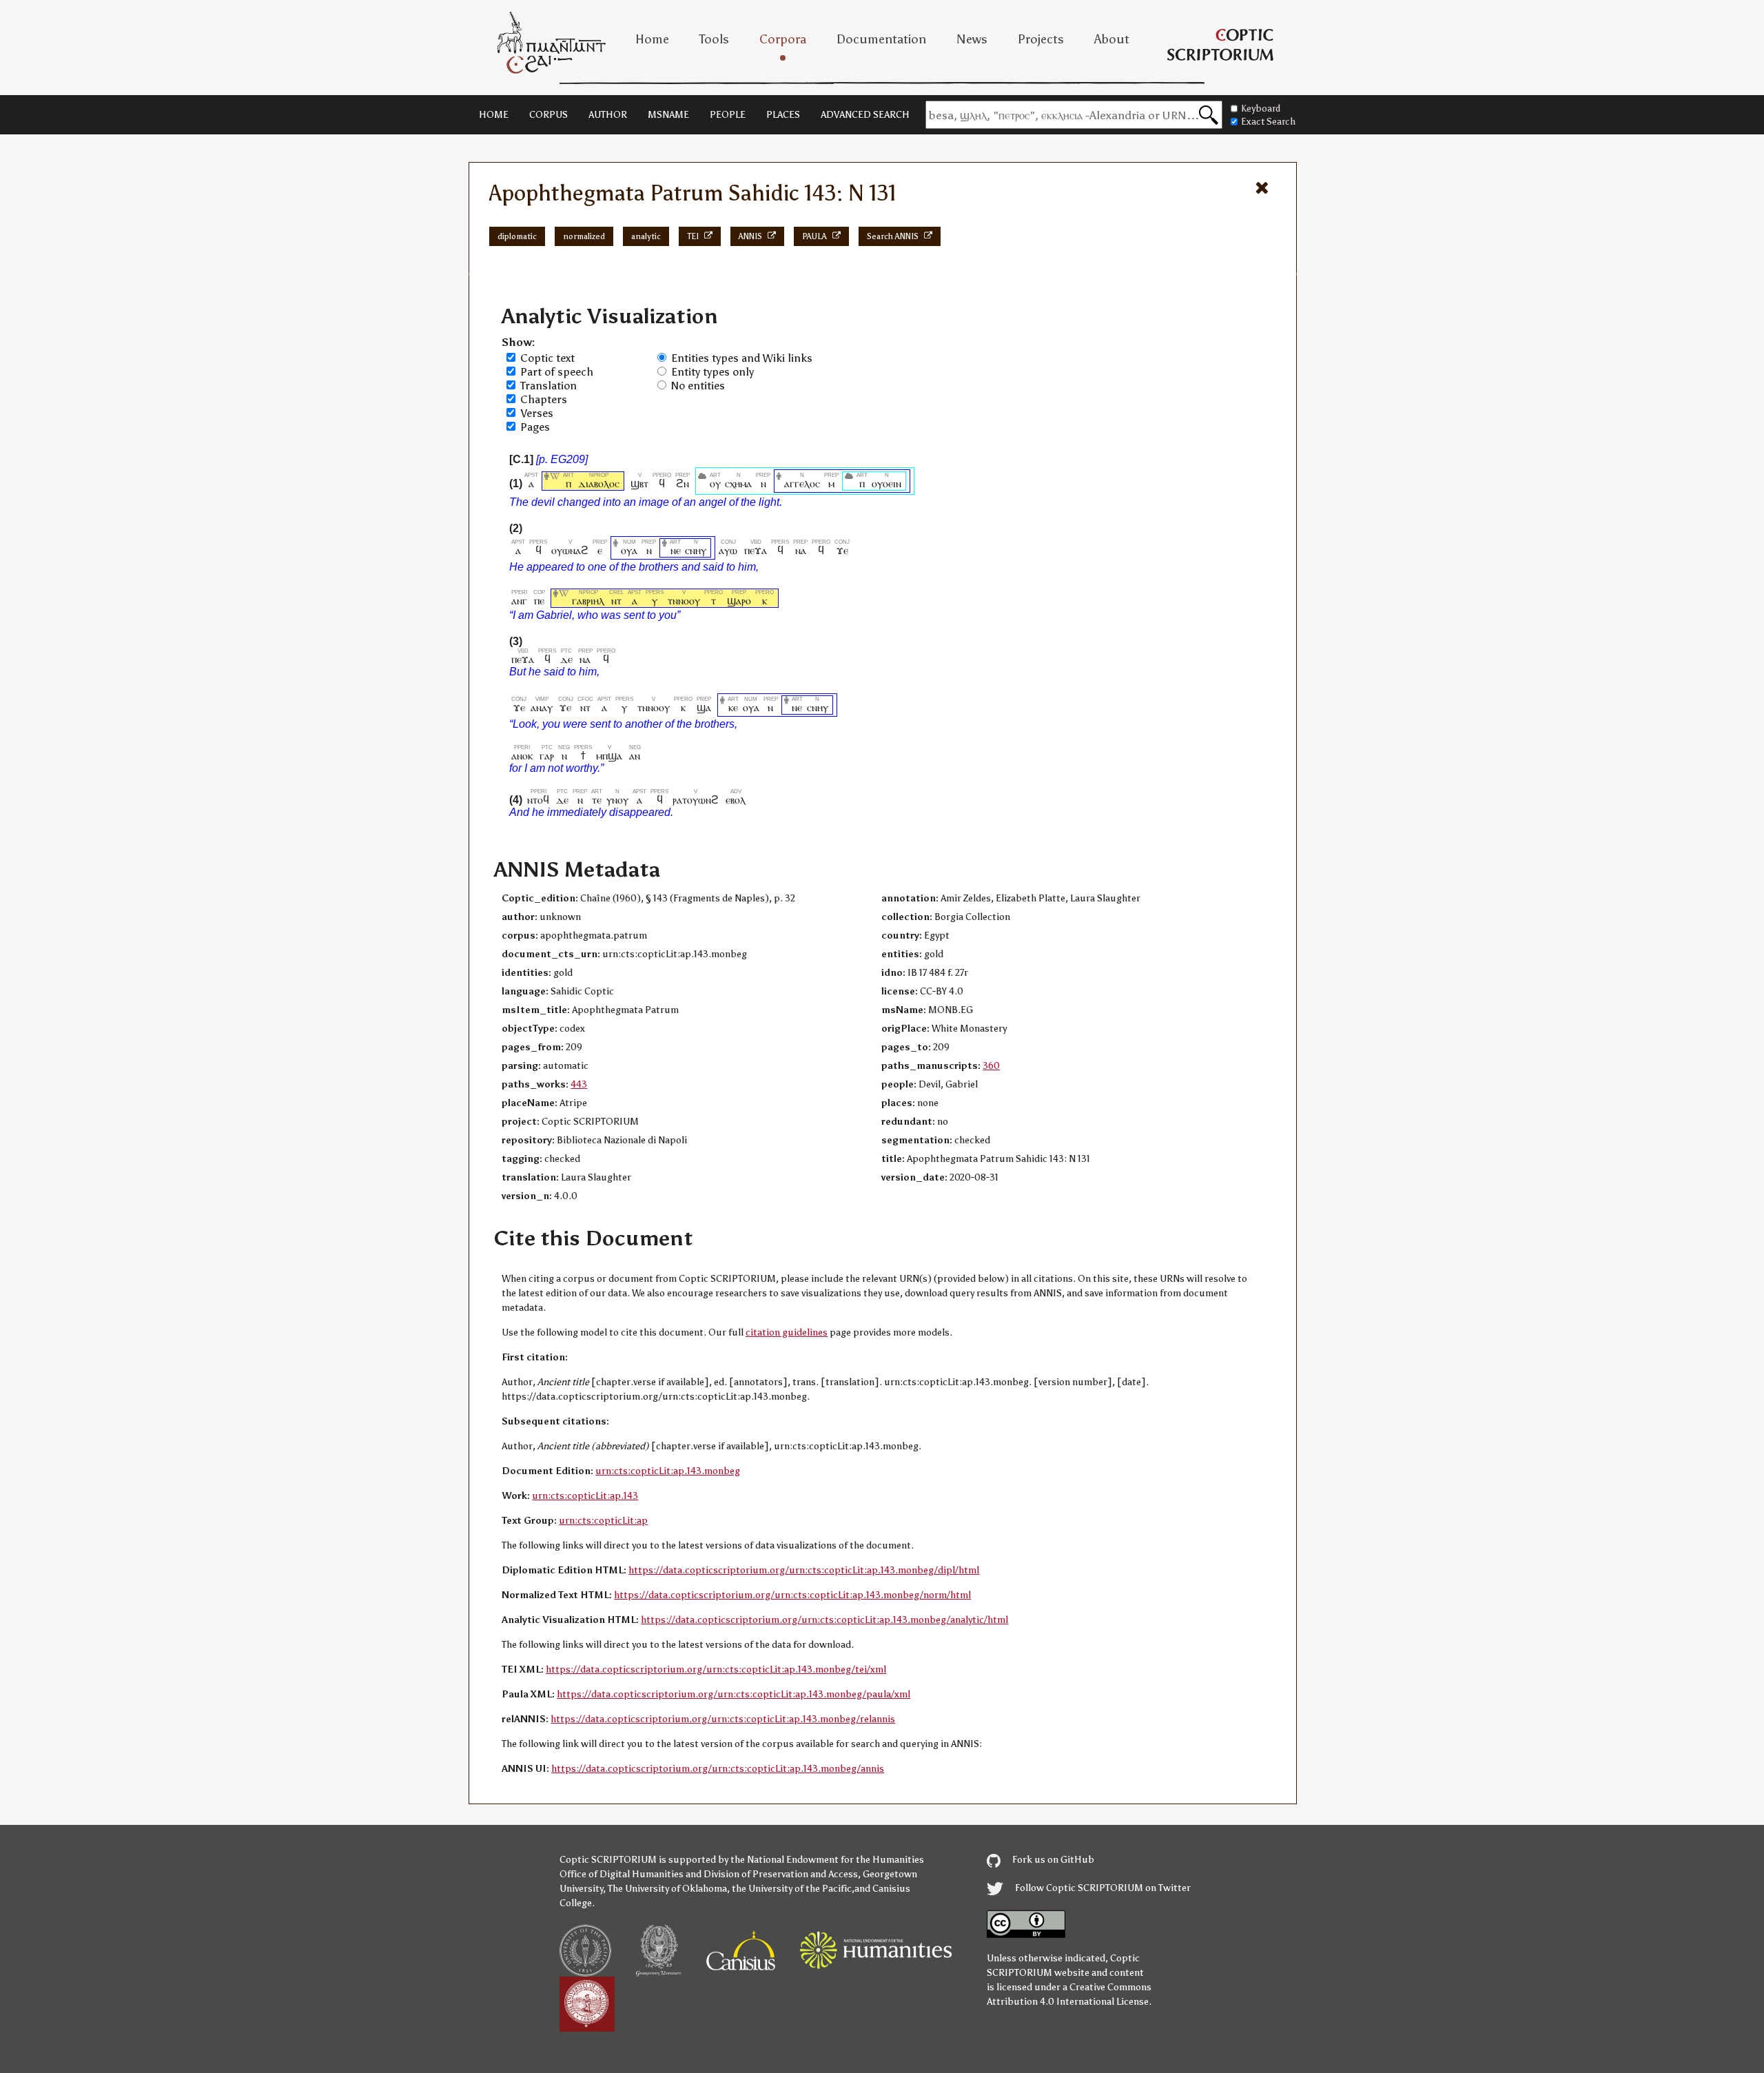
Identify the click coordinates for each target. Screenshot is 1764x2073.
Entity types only (712, 372)
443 (579, 1084)
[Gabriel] (564, 601)
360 (991, 1066)
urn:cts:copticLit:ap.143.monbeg (668, 1471)
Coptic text (547, 358)
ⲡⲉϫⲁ (756, 550)
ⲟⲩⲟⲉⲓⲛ (886, 483)
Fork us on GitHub (1052, 1860)
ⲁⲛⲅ (519, 601)
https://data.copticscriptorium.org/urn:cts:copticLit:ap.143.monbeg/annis (718, 1769)
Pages (535, 427)
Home (652, 39)
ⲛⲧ (616, 601)
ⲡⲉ (539, 601)
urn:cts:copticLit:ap (603, 1521)
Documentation (881, 39)
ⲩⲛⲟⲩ (617, 800)
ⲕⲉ (733, 707)
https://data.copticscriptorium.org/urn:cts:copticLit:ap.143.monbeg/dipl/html (804, 1570)
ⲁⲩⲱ (728, 550)
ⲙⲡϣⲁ (609, 756)
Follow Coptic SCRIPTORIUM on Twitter (1102, 1888)
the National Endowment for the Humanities (827, 1860)
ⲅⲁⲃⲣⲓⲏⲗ (588, 601)
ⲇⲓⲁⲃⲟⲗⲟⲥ (599, 483)
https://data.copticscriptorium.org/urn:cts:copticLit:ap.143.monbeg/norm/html (792, 1595)
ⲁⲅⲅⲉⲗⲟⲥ (802, 483)
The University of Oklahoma (667, 1889)
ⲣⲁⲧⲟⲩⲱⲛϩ (696, 800)
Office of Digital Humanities (622, 1874)
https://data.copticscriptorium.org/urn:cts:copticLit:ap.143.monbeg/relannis (723, 1719)
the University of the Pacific (792, 1889)
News (972, 39)
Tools (714, 39)
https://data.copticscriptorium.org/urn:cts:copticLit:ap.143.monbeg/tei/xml (716, 1669)
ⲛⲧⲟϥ (538, 800)
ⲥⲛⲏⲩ (696, 550)
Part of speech (557, 372)
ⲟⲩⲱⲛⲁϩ (570, 550)
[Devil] (555, 483)
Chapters (544, 399)
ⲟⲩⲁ (629, 550)
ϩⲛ (683, 483)
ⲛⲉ (675, 550)
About (1112, 39)
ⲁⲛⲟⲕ (522, 756)
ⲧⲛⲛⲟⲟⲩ (684, 601)
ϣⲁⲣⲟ (739, 601)
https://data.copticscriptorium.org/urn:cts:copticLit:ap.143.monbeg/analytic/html (824, 1620)
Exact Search (1268, 122)
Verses (537, 413)
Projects (1041, 39)
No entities (698, 386)
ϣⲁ (704, 707)
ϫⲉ (842, 550)
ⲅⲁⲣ (547, 756)
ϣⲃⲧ (639, 483)
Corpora (783, 39)
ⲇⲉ (566, 659)
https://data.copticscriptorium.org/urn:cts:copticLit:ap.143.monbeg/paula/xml (734, 1694)
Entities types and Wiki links (742, 358)
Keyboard (1261, 109)
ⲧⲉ (597, 800)
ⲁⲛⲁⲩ (542, 707)
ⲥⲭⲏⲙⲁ (738, 483)
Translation (548, 386)
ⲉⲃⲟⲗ (736, 800)
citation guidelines (787, 1332)
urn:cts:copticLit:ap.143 (585, 1496)
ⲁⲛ (635, 756)
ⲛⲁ (800, 550)
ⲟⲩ (715, 483)
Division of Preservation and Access (781, 1874)
